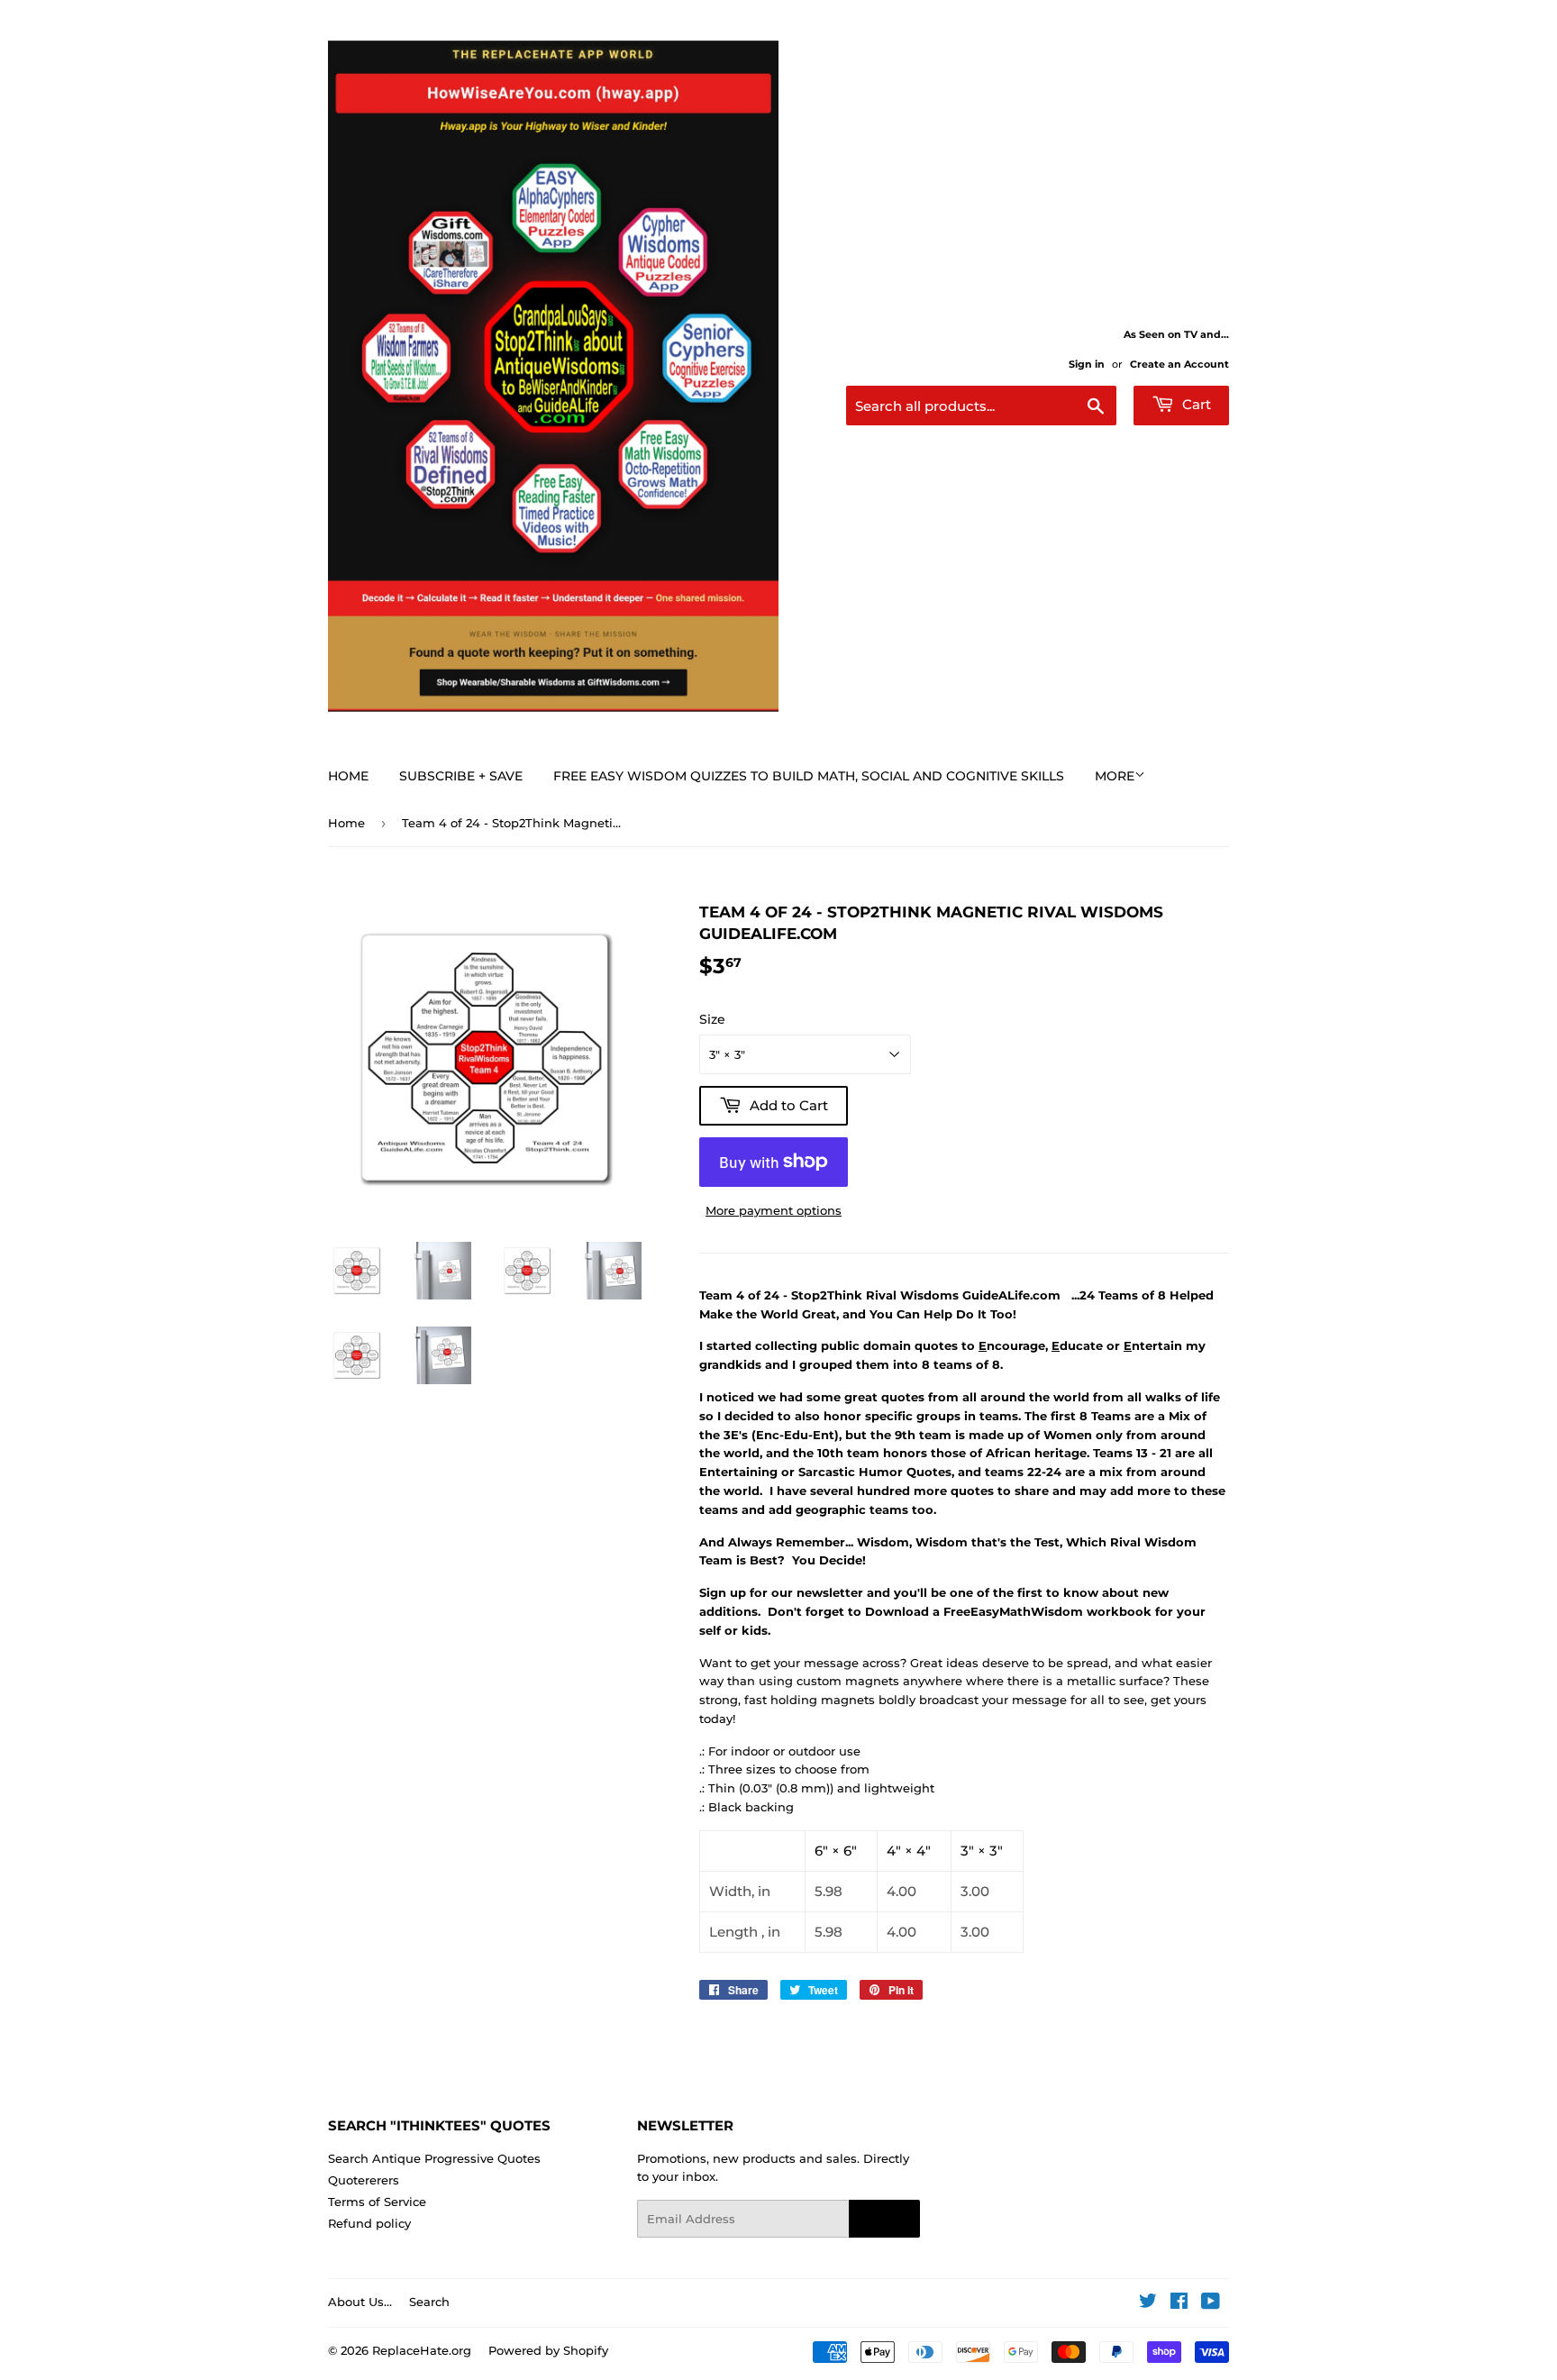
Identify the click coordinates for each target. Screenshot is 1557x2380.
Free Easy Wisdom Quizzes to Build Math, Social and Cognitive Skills (809, 776)
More (1115, 776)
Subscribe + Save (461, 776)
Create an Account (1179, 364)
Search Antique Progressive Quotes (434, 2158)
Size (712, 1019)
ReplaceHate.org (422, 2350)
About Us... (360, 2302)
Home (348, 776)
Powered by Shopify (548, 2350)
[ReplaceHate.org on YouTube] (1211, 2303)
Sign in (1087, 364)
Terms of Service (377, 2202)
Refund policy (369, 2223)
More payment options (774, 1210)
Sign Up (884, 2219)
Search (429, 2302)
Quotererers (364, 2180)
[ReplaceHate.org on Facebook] (1179, 2303)
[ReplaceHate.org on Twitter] (1148, 2303)
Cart (1195, 404)
